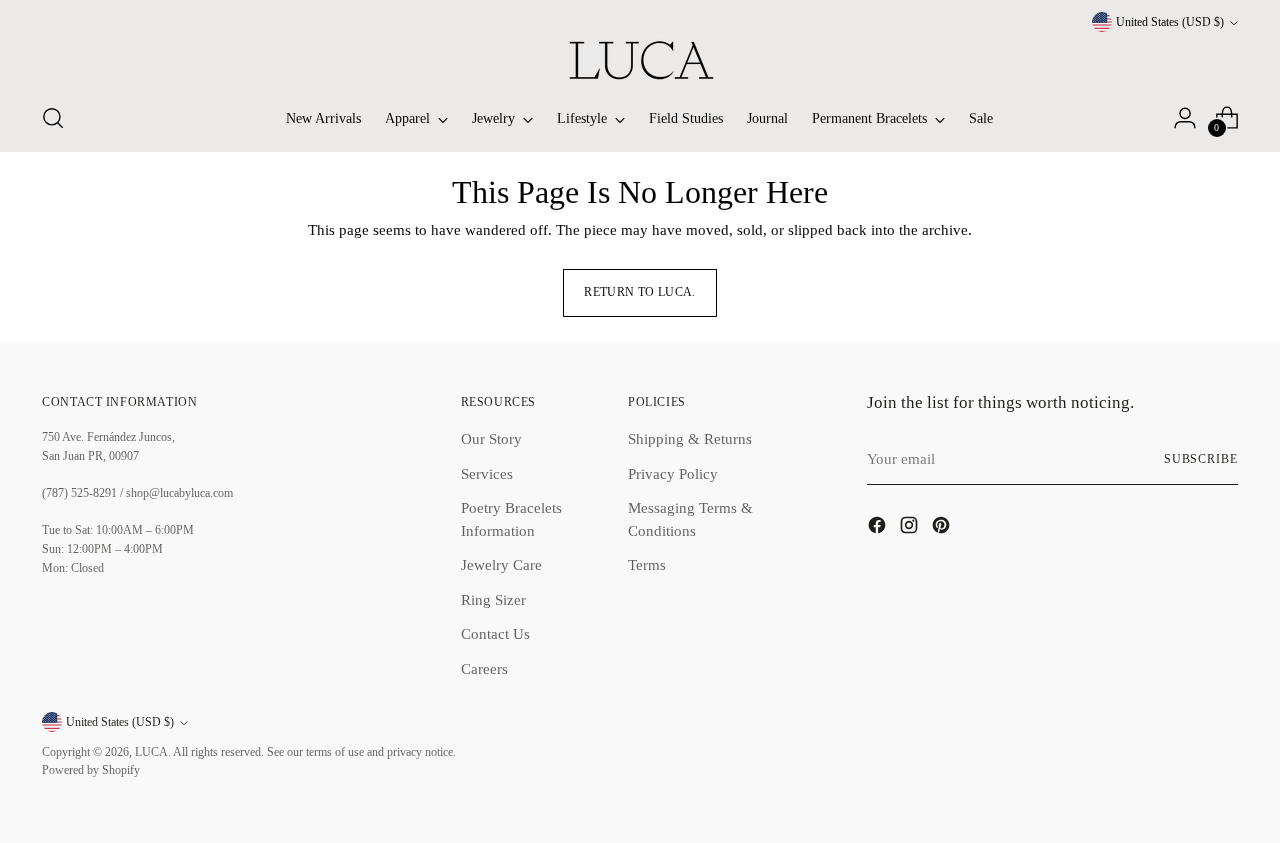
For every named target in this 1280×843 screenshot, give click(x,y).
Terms (647, 565)
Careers (484, 669)
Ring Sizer (493, 600)
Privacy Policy (673, 474)
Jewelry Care (501, 565)
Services (487, 474)
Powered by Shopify (91, 770)
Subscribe (1201, 459)
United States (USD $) (1170, 22)
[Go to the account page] (1185, 118)
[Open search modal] (53, 118)
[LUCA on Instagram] (911, 528)
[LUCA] (640, 60)
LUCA (151, 752)
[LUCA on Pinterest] (943, 528)
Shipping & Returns (690, 439)
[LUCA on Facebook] (879, 528)
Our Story (491, 439)
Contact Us (495, 634)
